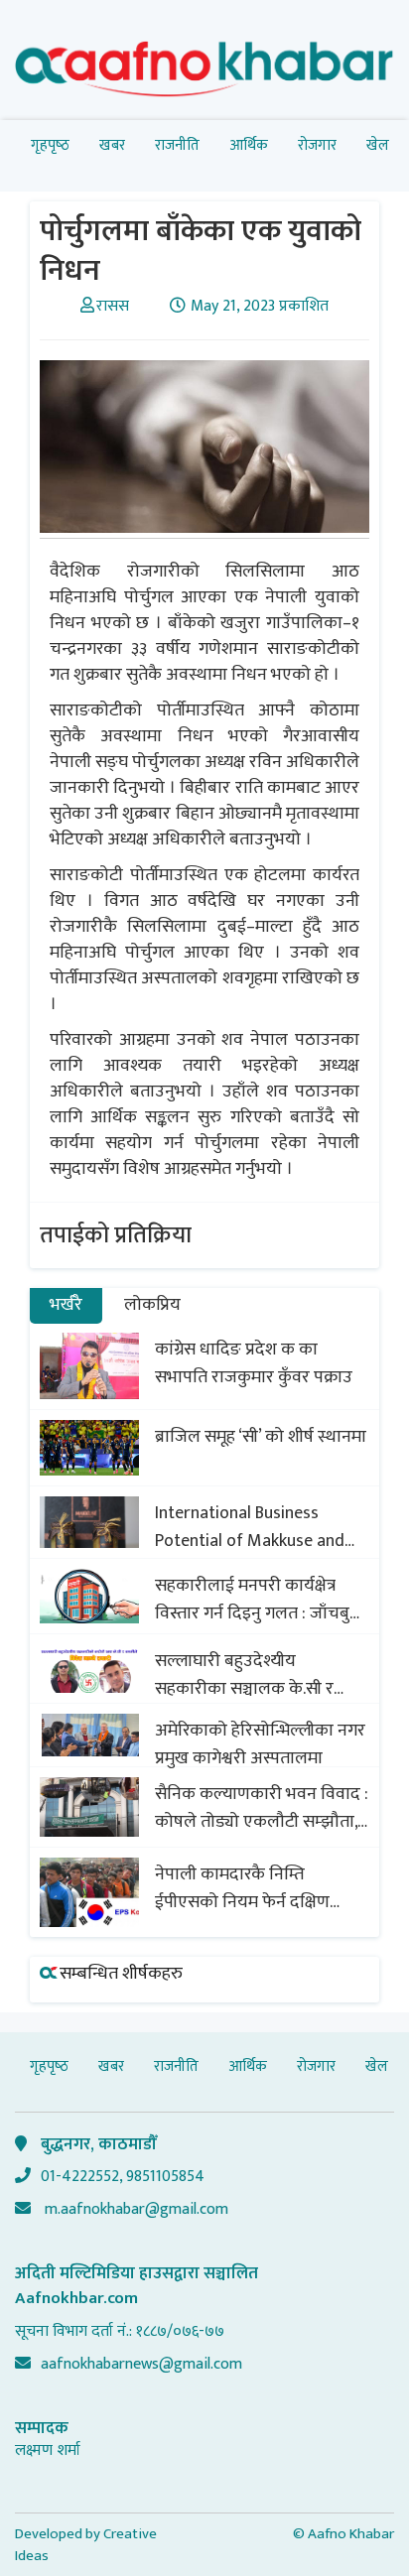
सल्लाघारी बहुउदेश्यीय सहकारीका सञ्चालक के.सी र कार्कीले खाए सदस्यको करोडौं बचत (251, 1675)
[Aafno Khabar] (204, 73)
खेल (378, 145)
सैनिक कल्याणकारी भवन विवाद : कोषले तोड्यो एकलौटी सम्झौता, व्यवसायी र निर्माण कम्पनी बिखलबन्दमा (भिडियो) (262, 1808)
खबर (112, 145)
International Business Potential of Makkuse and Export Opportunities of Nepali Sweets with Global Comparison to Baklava (251, 1527)
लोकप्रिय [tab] (152, 1305)
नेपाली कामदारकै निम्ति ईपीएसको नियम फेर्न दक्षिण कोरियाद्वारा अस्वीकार (242, 1888)
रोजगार (317, 145)
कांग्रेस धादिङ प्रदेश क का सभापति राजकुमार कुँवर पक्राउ (254, 1363)
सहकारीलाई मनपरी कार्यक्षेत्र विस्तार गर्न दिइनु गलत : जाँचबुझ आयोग (259, 1600)
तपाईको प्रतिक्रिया (116, 1235)
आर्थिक (249, 145)
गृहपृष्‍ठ (50, 145)
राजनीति (177, 145)
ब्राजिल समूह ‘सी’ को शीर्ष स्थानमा (261, 1437)
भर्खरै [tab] (66, 1305)
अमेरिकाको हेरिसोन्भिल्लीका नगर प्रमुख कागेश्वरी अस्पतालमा (260, 1744)
